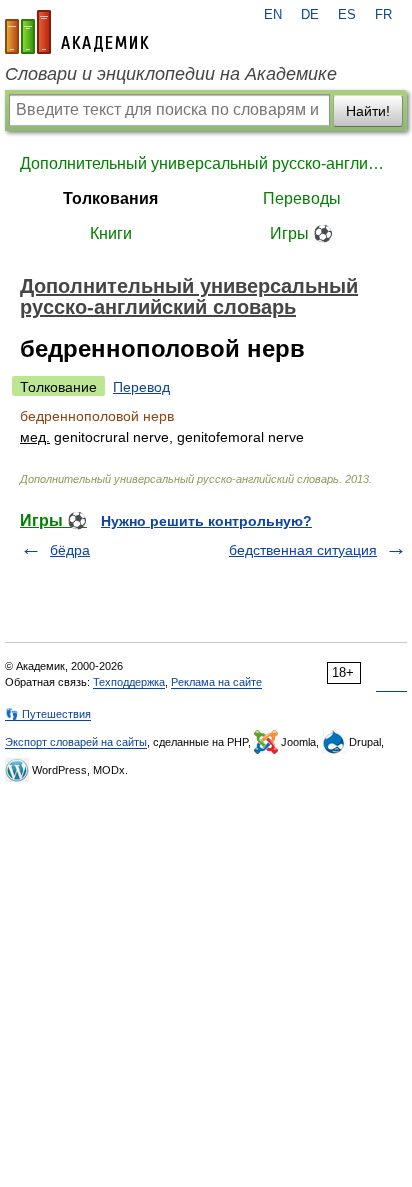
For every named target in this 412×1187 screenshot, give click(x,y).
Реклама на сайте (216, 682)
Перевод (141, 387)
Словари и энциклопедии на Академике (171, 74)
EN (273, 15)
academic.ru (77, 32)
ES (347, 15)
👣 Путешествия (48, 714)
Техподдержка (129, 682)
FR (383, 15)
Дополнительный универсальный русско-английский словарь (206, 163)
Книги (111, 233)
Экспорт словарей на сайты (76, 742)
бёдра (70, 550)
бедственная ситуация (303, 550)
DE (310, 15)
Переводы (302, 198)
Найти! (368, 111)
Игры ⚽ (301, 233)
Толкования (110, 198)
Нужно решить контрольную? (206, 521)
